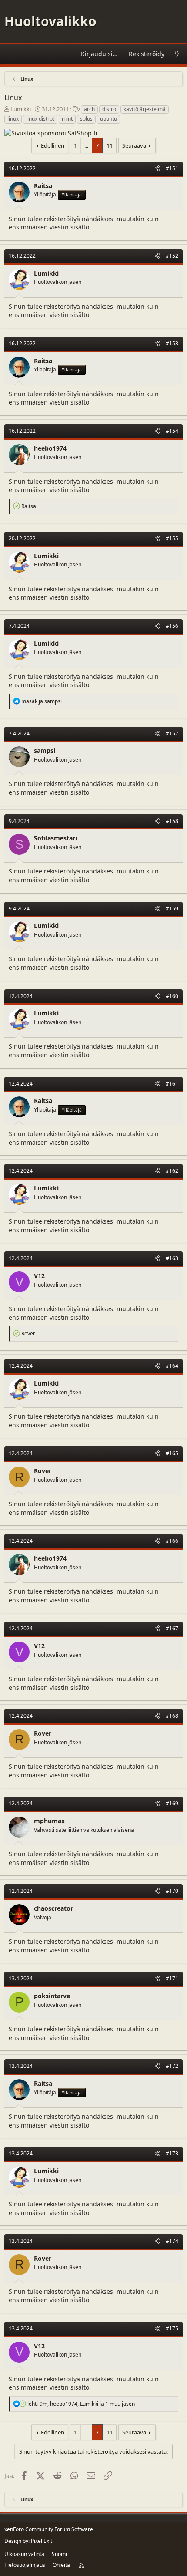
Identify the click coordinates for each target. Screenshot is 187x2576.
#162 (172, 1171)
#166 (172, 1541)
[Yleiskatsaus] (177, 54)
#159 (172, 909)
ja (42, 701)
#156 (172, 626)
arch (89, 109)
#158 (172, 821)
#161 (172, 1084)
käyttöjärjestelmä (145, 109)
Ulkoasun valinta (24, 2554)
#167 (172, 1628)
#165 (172, 1453)
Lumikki (21, 109)
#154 (172, 431)
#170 (172, 1891)
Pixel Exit (42, 2541)
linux (13, 119)
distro (109, 109)
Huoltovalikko (50, 21)
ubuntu (109, 119)
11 (110, 145)
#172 (172, 2066)
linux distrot (40, 119)
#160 (172, 996)
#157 (172, 733)
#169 (172, 1803)
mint (67, 119)
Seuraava (134, 145)
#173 (172, 2153)
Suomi (59, 2554)
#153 (172, 343)
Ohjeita (61, 2565)
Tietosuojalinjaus (25, 2565)
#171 (172, 1978)
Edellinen (53, 145)
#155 (172, 538)
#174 (172, 2241)
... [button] (86, 145)
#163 (172, 1258)
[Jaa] (157, 169)
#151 (172, 168)
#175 (172, 2328)
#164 (172, 1366)
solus (86, 119)
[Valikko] (11, 54)
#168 (172, 1716)
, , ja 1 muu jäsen (81, 2404)
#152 (172, 256)
